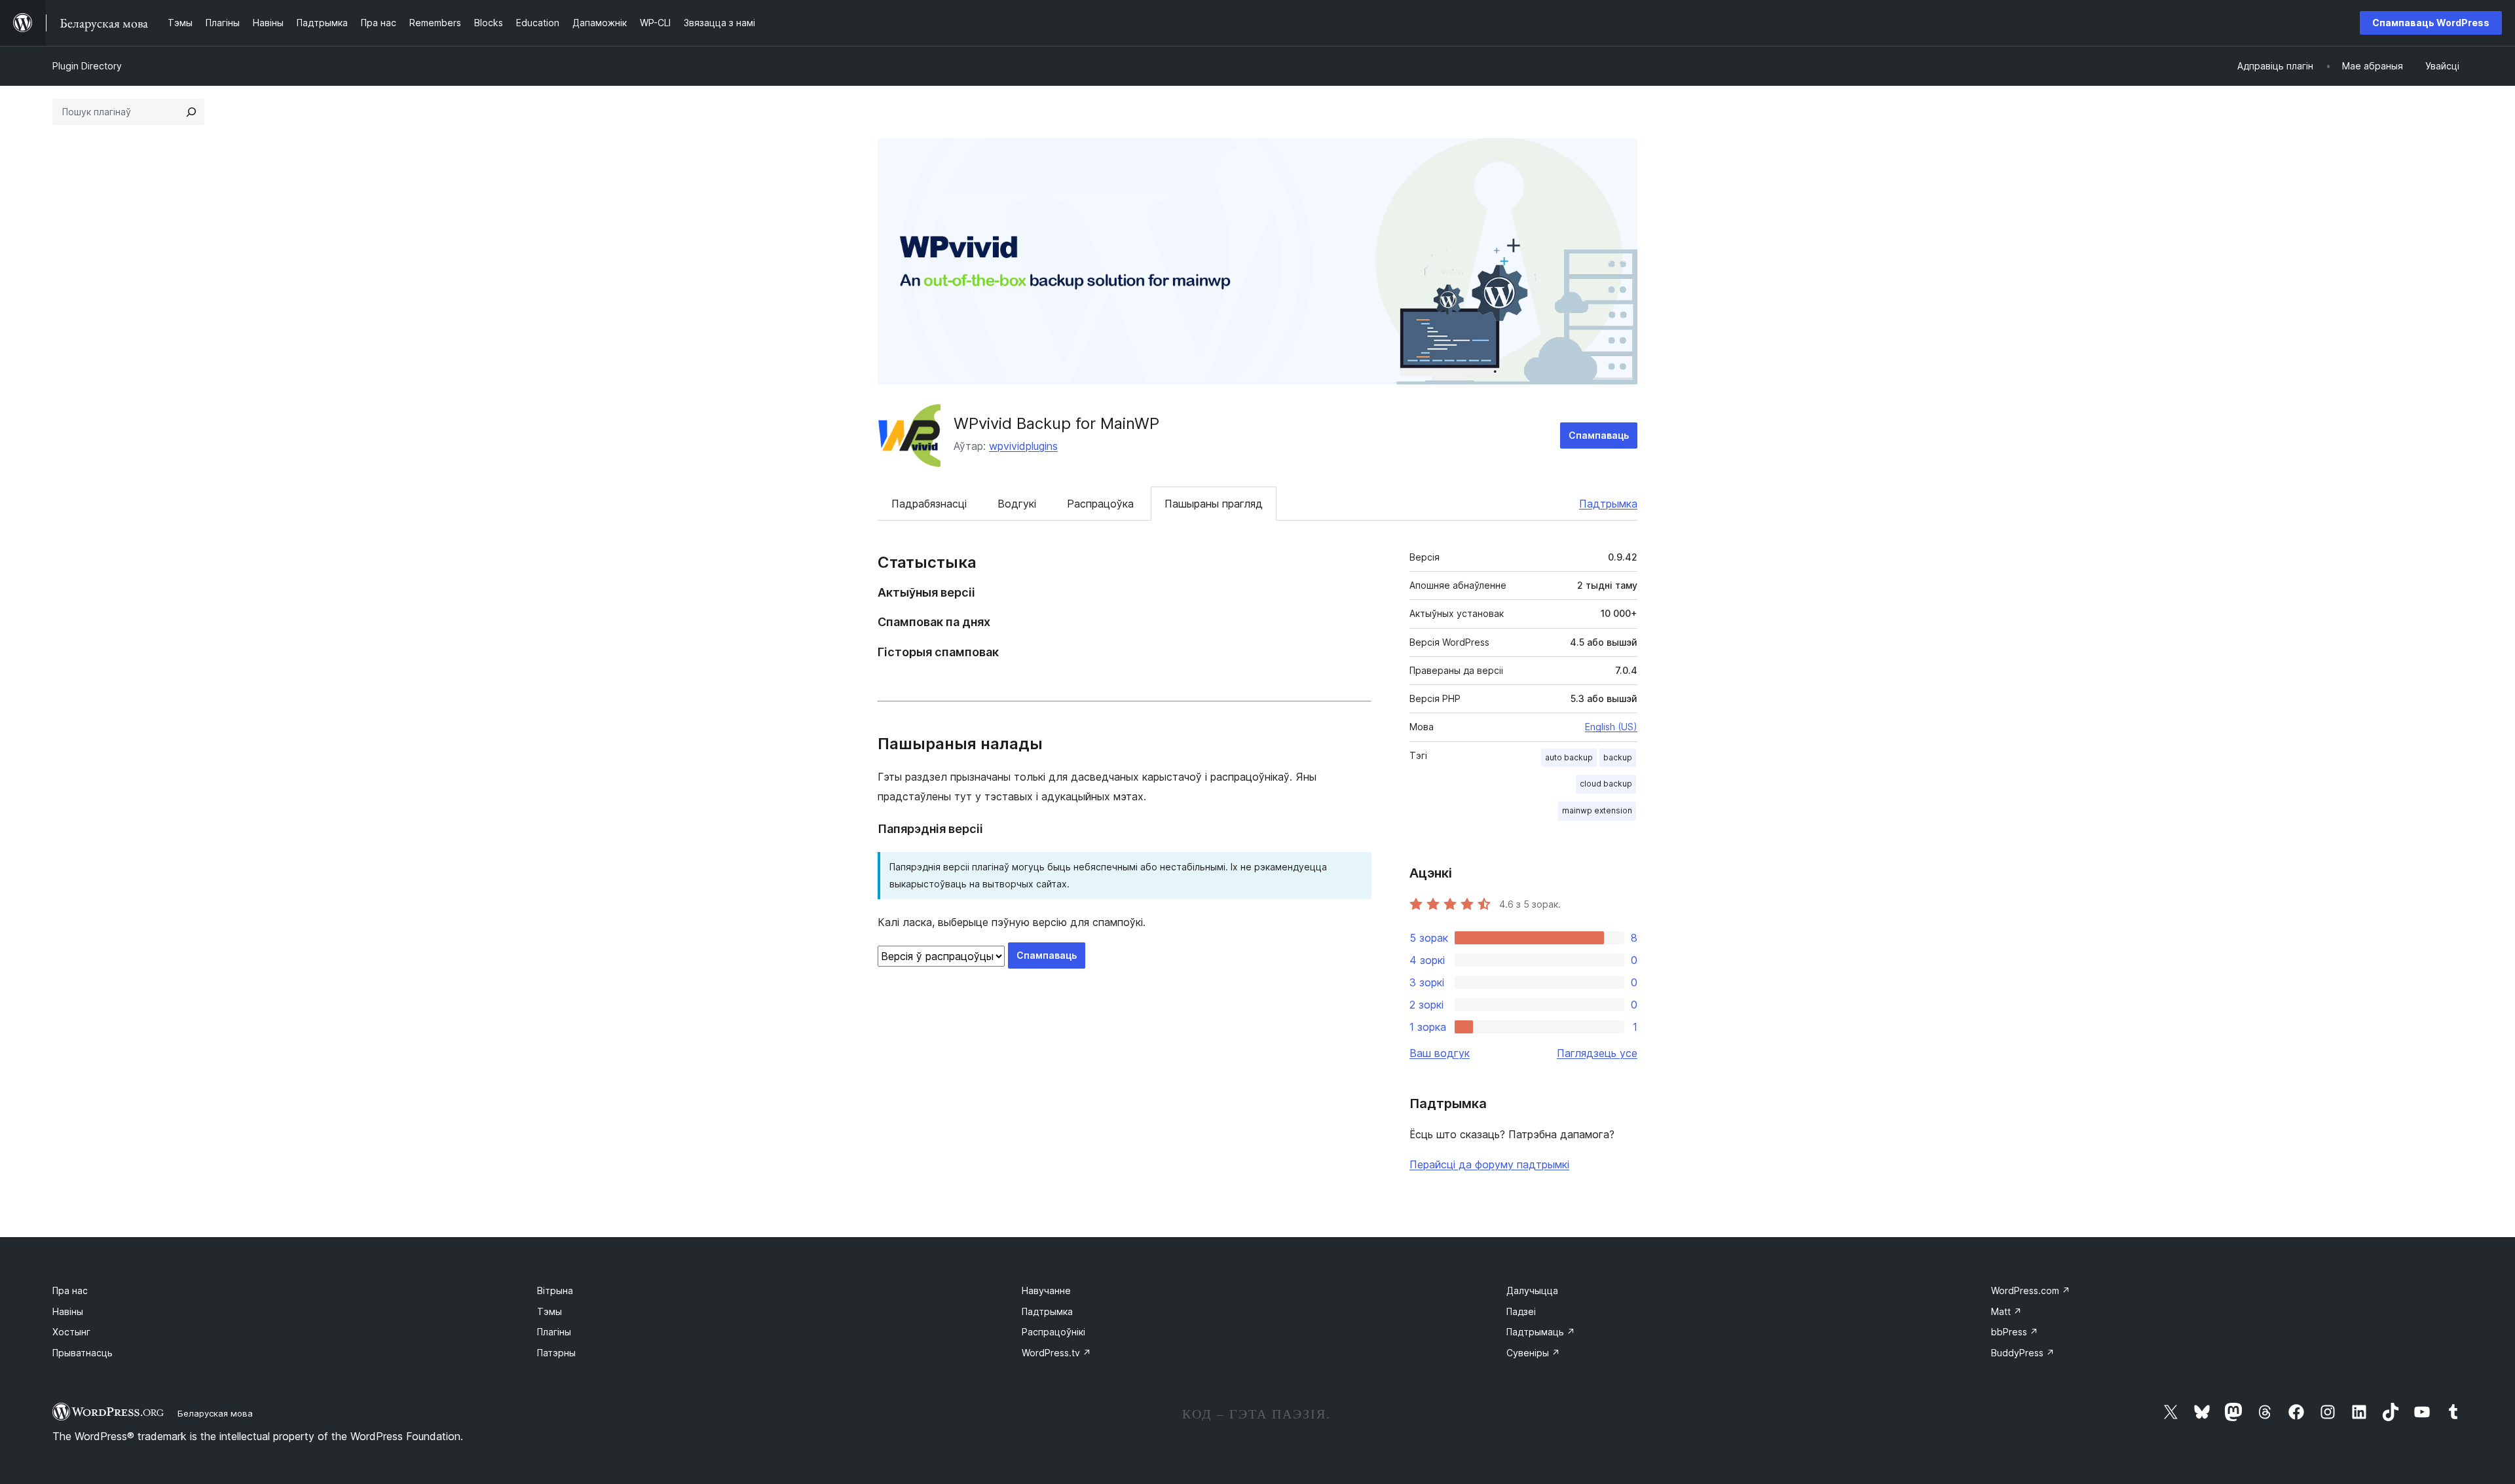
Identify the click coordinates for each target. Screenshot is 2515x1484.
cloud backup (1606, 784)
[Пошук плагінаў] (191, 112)
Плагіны (554, 1332)
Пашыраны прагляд (1214, 504)
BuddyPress (2023, 1353)
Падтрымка (1608, 504)
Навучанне (1046, 1290)
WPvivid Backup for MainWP (1056, 423)
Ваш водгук (1440, 1053)
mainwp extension (1597, 810)
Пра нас (70, 1290)
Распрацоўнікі (1053, 1332)
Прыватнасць (83, 1353)
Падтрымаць (1541, 1332)
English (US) (1611, 727)
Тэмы (550, 1311)
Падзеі (1521, 1311)
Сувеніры (1533, 1353)
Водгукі (1017, 504)
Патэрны (556, 1353)
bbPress (2015, 1332)
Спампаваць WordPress (2431, 23)
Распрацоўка (1100, 504)
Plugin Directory (87, 66)
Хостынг (71, 1332)
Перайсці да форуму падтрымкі (1489, 1164)
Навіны (68, 1311)
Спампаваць (1599, 435)
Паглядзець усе (1597, 1053)
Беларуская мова (215, 1413)
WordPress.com (2031, 1290)
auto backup (1569, 757)
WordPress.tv (1056, 1353)
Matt (2006, 1311)
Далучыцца (1532, 1290)
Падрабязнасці (929, 504)
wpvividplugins (1023, 446)
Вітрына (555, 1290)
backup (1618, 757)
